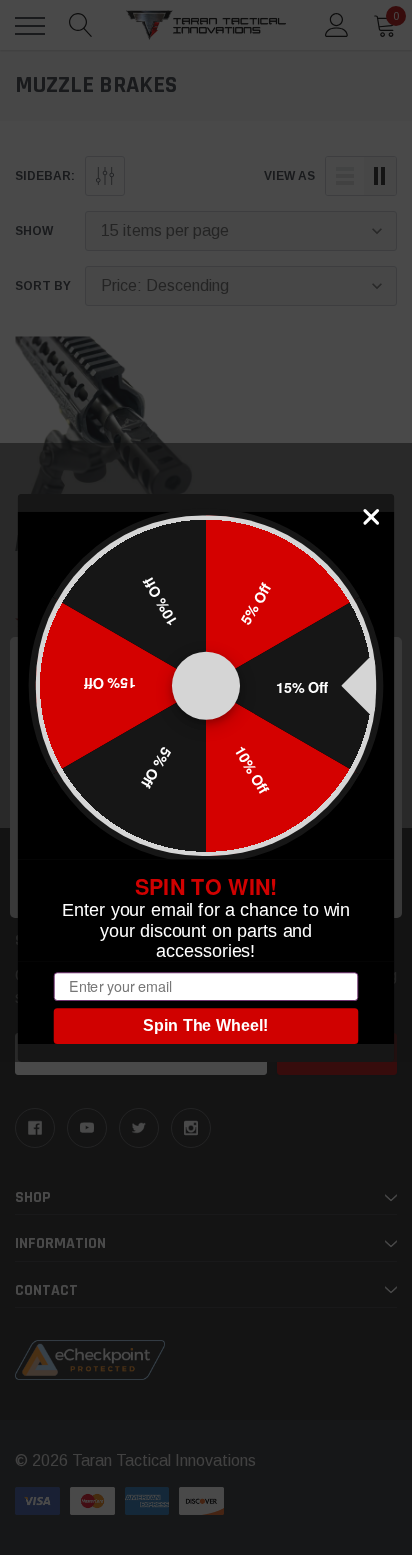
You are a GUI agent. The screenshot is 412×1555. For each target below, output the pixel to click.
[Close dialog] (371, 516)
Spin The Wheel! (205, 1026)
